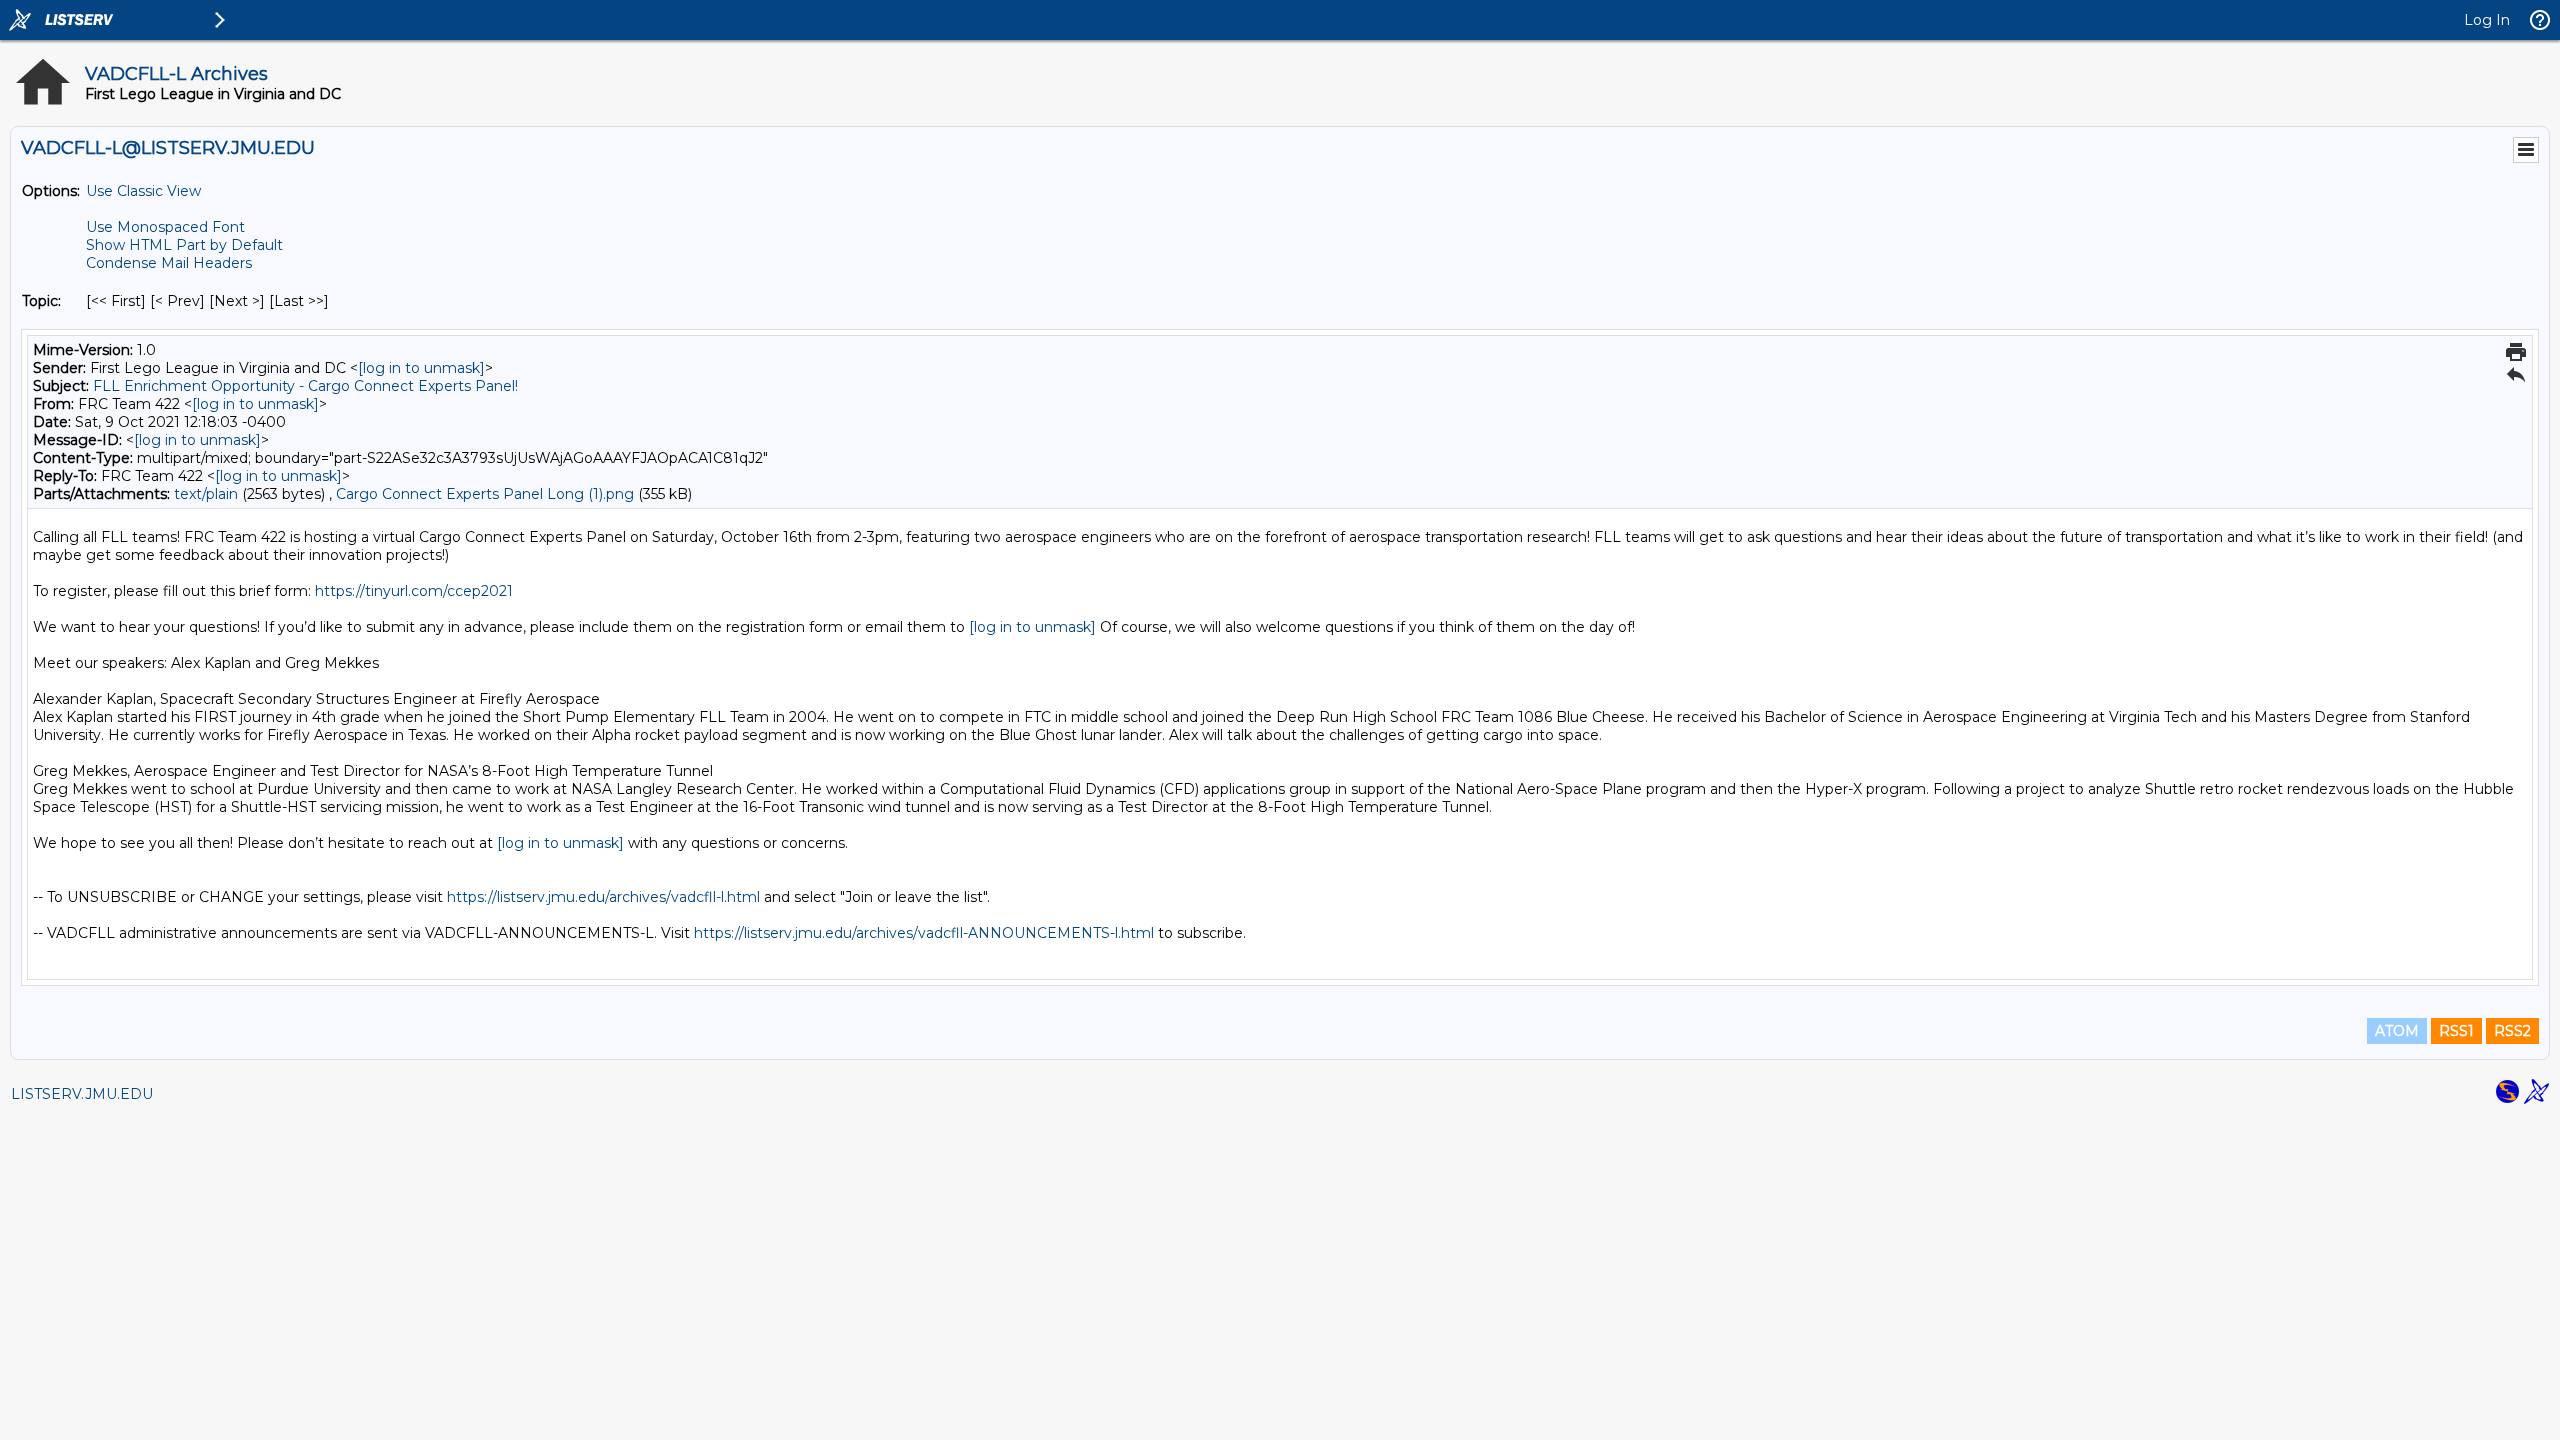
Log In (2487, 20)
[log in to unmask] (421, 368)
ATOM (2397, 1031)
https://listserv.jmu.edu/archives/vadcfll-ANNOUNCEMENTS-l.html (924, 933)
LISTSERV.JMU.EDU (82, 1094)
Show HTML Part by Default (184, 245)
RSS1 (2456, 1031)
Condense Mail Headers (169, 263)
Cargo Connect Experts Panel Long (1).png (485, 494)
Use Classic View (143, 191)
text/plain (206, 494)
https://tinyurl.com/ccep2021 (414, 591)
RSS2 (2512, 1031)
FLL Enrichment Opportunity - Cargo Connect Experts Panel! (305, 386)
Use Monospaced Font (165, 227)
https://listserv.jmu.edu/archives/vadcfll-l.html (603, 897)
